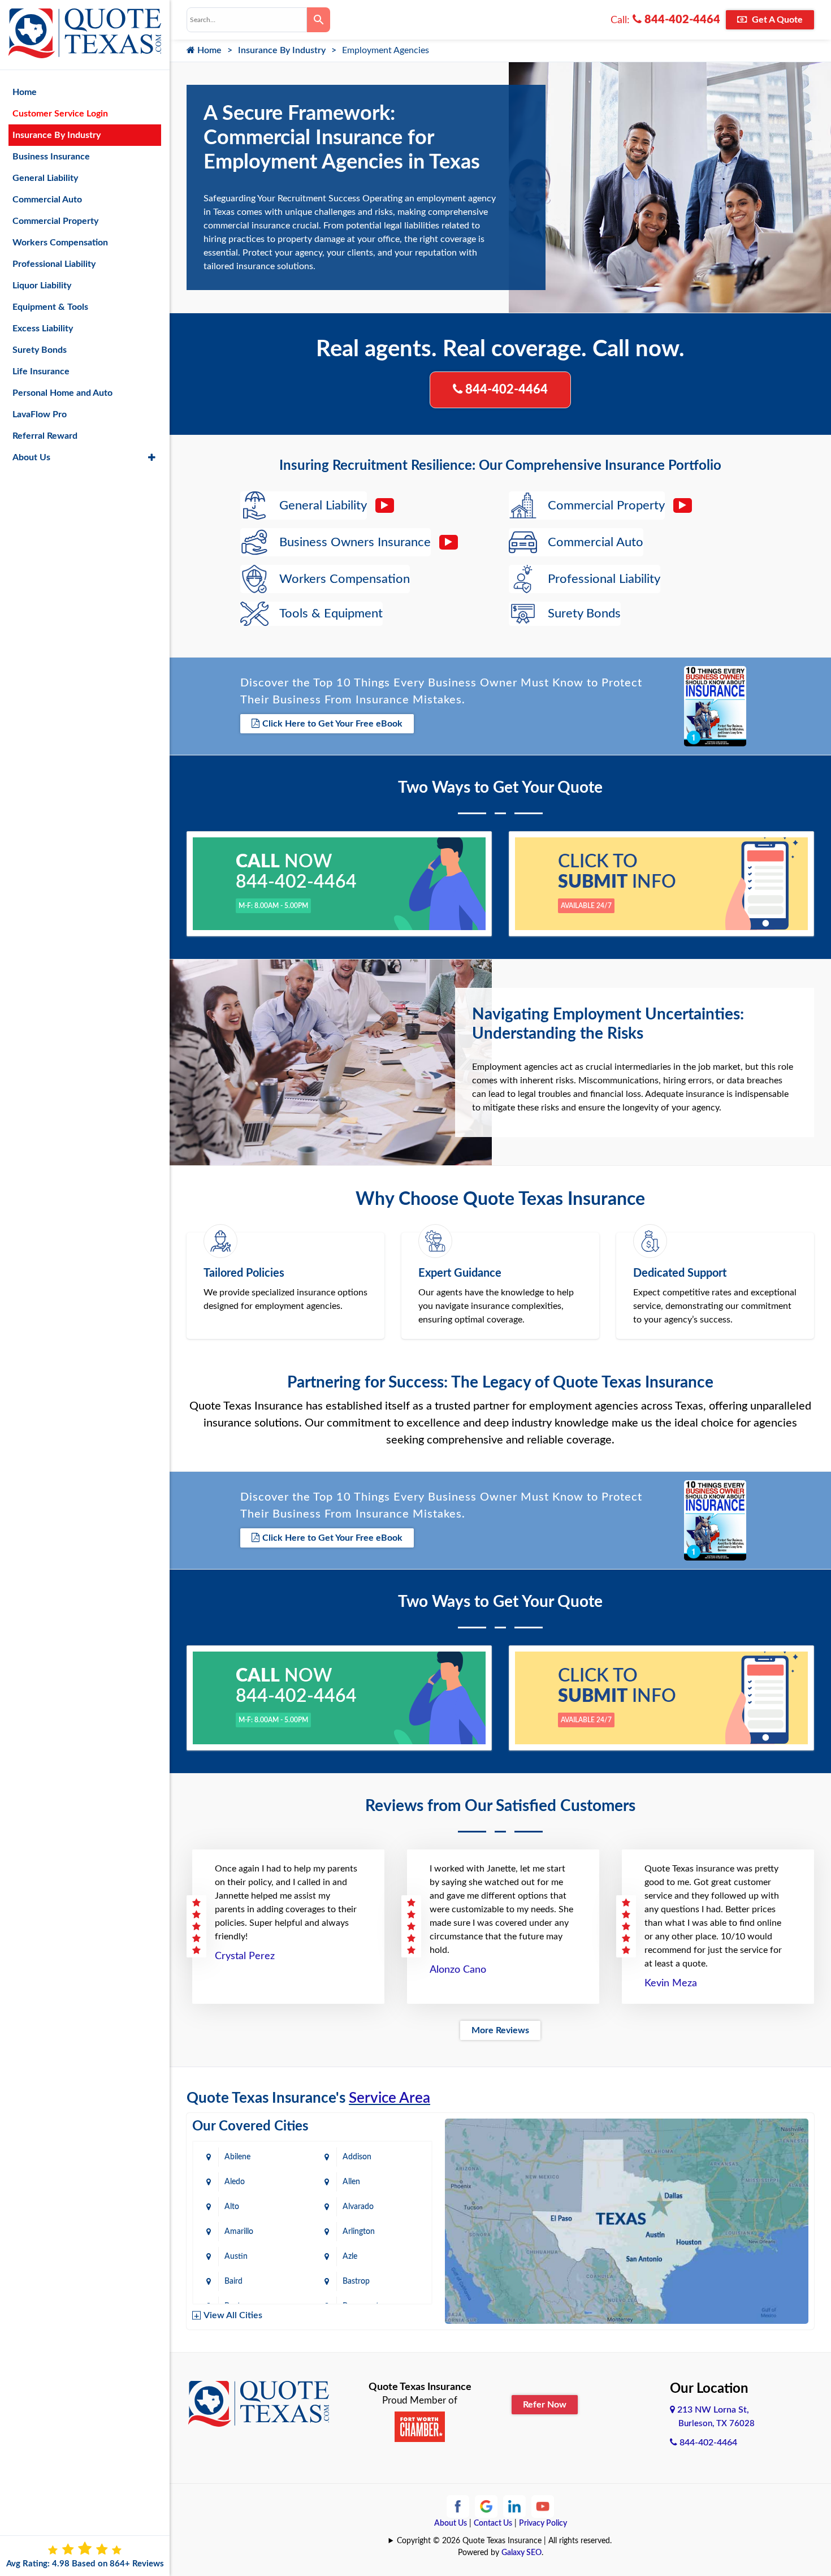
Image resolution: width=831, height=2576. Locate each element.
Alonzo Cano (458, 1970)
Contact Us (493, 2523)
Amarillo (239, 2232)
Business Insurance (51, 157)
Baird (233, 2281)
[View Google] (486, 2506)
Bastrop (356, 2281)
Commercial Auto (47, 200)
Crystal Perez (245, 1956)
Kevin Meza (671, 1983)
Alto (232, 2207)
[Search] (319, 20)
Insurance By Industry (282, 50)
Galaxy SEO (521, 2553)
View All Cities (233, 2315)
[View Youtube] (543, 2506)
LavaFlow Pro (40, 414)
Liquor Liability (42, 286)
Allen (351, 2182)
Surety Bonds (40, 350)
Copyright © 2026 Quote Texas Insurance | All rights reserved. (504, 2541)
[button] (152, 457)
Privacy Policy (543, 2523)
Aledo (235, 2182)
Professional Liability (54, 264)
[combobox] (247, 20)
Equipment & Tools (50, 307)
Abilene (237, 2157)
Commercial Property (55, 221)
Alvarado (358, 2207)
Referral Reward (45, 436)
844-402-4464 (681, 20)
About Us (451, 2523)
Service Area (389, 2098)
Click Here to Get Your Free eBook (332, 724)
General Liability (45, 178)
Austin (236, 2257)
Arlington (359, 2232)
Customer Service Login (60, 114)
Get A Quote (776, 20)
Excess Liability (43, 329)
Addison (357, 2157)
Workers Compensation (60, 243)
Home (208, 50)
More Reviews (500, 2030)
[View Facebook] (458, 2506)
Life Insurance (41, 371)
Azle (350, 2257)
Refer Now (545, 2405)
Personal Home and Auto (62, 393)
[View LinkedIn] (514, 2506)
